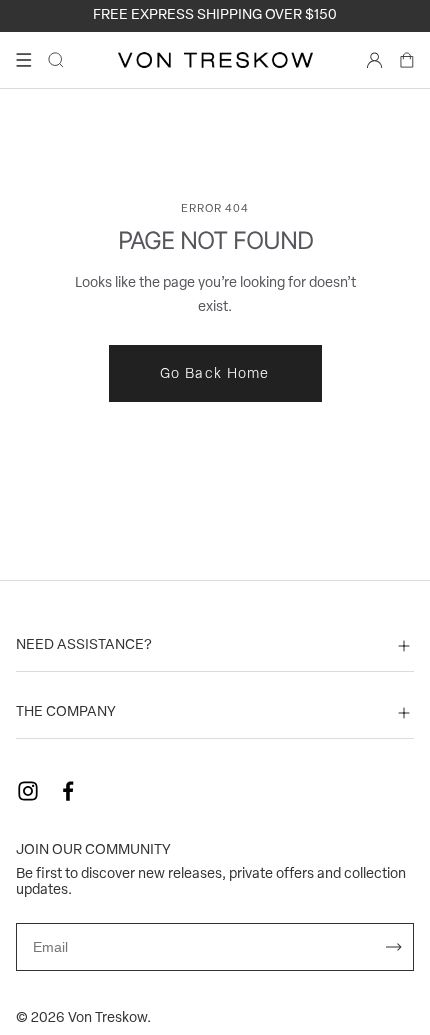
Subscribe (394, 947)
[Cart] (407, 60)
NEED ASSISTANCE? (84, 645)
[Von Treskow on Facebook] (68, 791)
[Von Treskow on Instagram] (28, 791)
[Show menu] (24, 60)
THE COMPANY (66, 712)
